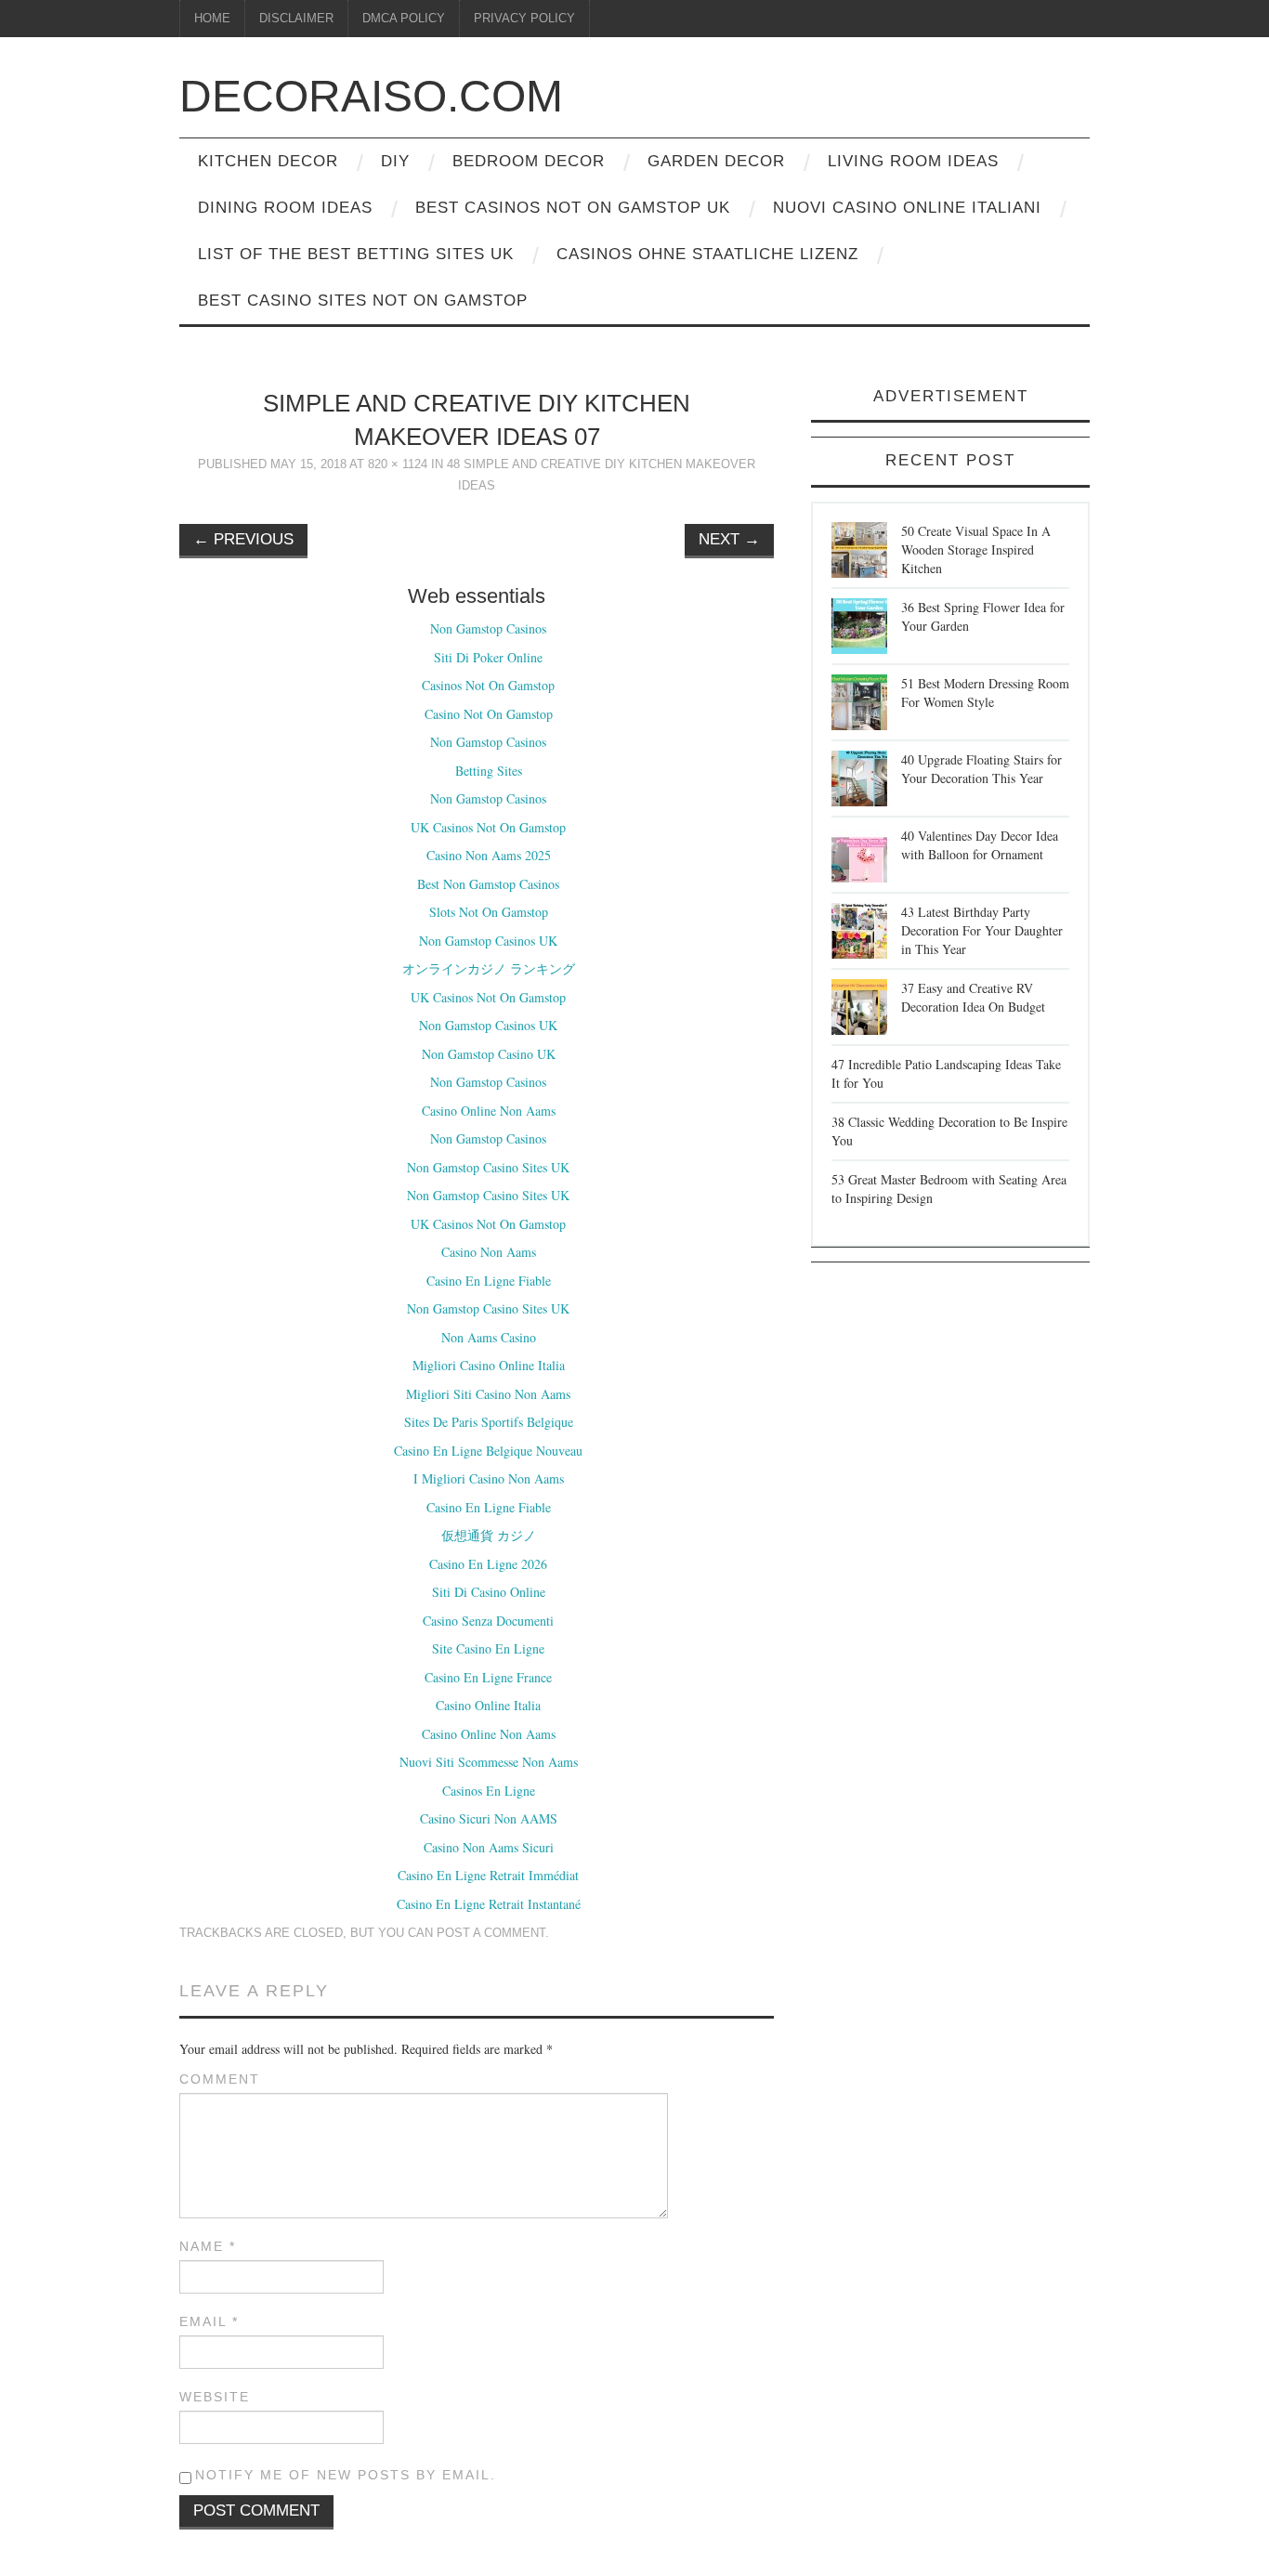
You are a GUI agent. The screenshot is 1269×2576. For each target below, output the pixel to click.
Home (212, 19)
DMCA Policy (404, 19)
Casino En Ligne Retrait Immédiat (488, 1875)
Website (215, 2397)
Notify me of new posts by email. (346, 2475)
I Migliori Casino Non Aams (489, 1478)
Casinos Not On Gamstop (488, 685)
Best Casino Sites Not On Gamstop (363, 301)
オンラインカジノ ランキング (489, 968)
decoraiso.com (371, 96)
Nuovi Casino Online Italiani (907, 208)
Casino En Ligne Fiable (489, 1281)
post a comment (491, 1933)
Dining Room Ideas (285, 208)
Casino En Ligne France (488, 1677)
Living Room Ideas (913, 161)
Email (209, 2321)
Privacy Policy (524, 19)
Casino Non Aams (489, 1252)
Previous (243, 539)
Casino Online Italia (488, 1705)
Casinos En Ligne (489, 1791)
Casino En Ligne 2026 (488, 1564)
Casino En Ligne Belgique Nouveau (488, 1451)
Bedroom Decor (529, 161)
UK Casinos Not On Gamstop (488, 827)
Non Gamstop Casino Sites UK (488, 1167)
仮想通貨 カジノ (489, 1535)
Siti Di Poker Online (488, 657)
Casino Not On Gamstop (489, 714)
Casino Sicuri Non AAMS (489, 1818)
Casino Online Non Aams (489, 1111)
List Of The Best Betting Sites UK (356, 254)
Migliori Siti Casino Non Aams (488, 1394)
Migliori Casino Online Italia (489, 1365)
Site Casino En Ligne (488, 1648)
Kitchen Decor (268, 161)
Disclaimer (296, 19)
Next (729, 539)
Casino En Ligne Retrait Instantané (489, 1904)
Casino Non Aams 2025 (489, 855)
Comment (220, 2079)
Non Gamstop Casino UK (489, 1054)
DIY (395, 161)
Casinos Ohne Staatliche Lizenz (707, 254)
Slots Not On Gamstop (489, 912)
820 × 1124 (398, 464)
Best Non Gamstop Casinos (488, 884)
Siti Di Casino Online (489, 1592)
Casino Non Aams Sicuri (489, 1847)
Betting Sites (489, 771)
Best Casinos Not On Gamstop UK (573, 208)
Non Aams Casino (489, 1337)
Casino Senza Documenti (488, 1621)
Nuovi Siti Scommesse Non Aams (489, 1762)
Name (208, 2246)
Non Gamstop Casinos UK (488, 941)
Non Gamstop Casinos (488, 628)
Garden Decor (716, 161)
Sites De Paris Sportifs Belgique (489, 1422)
